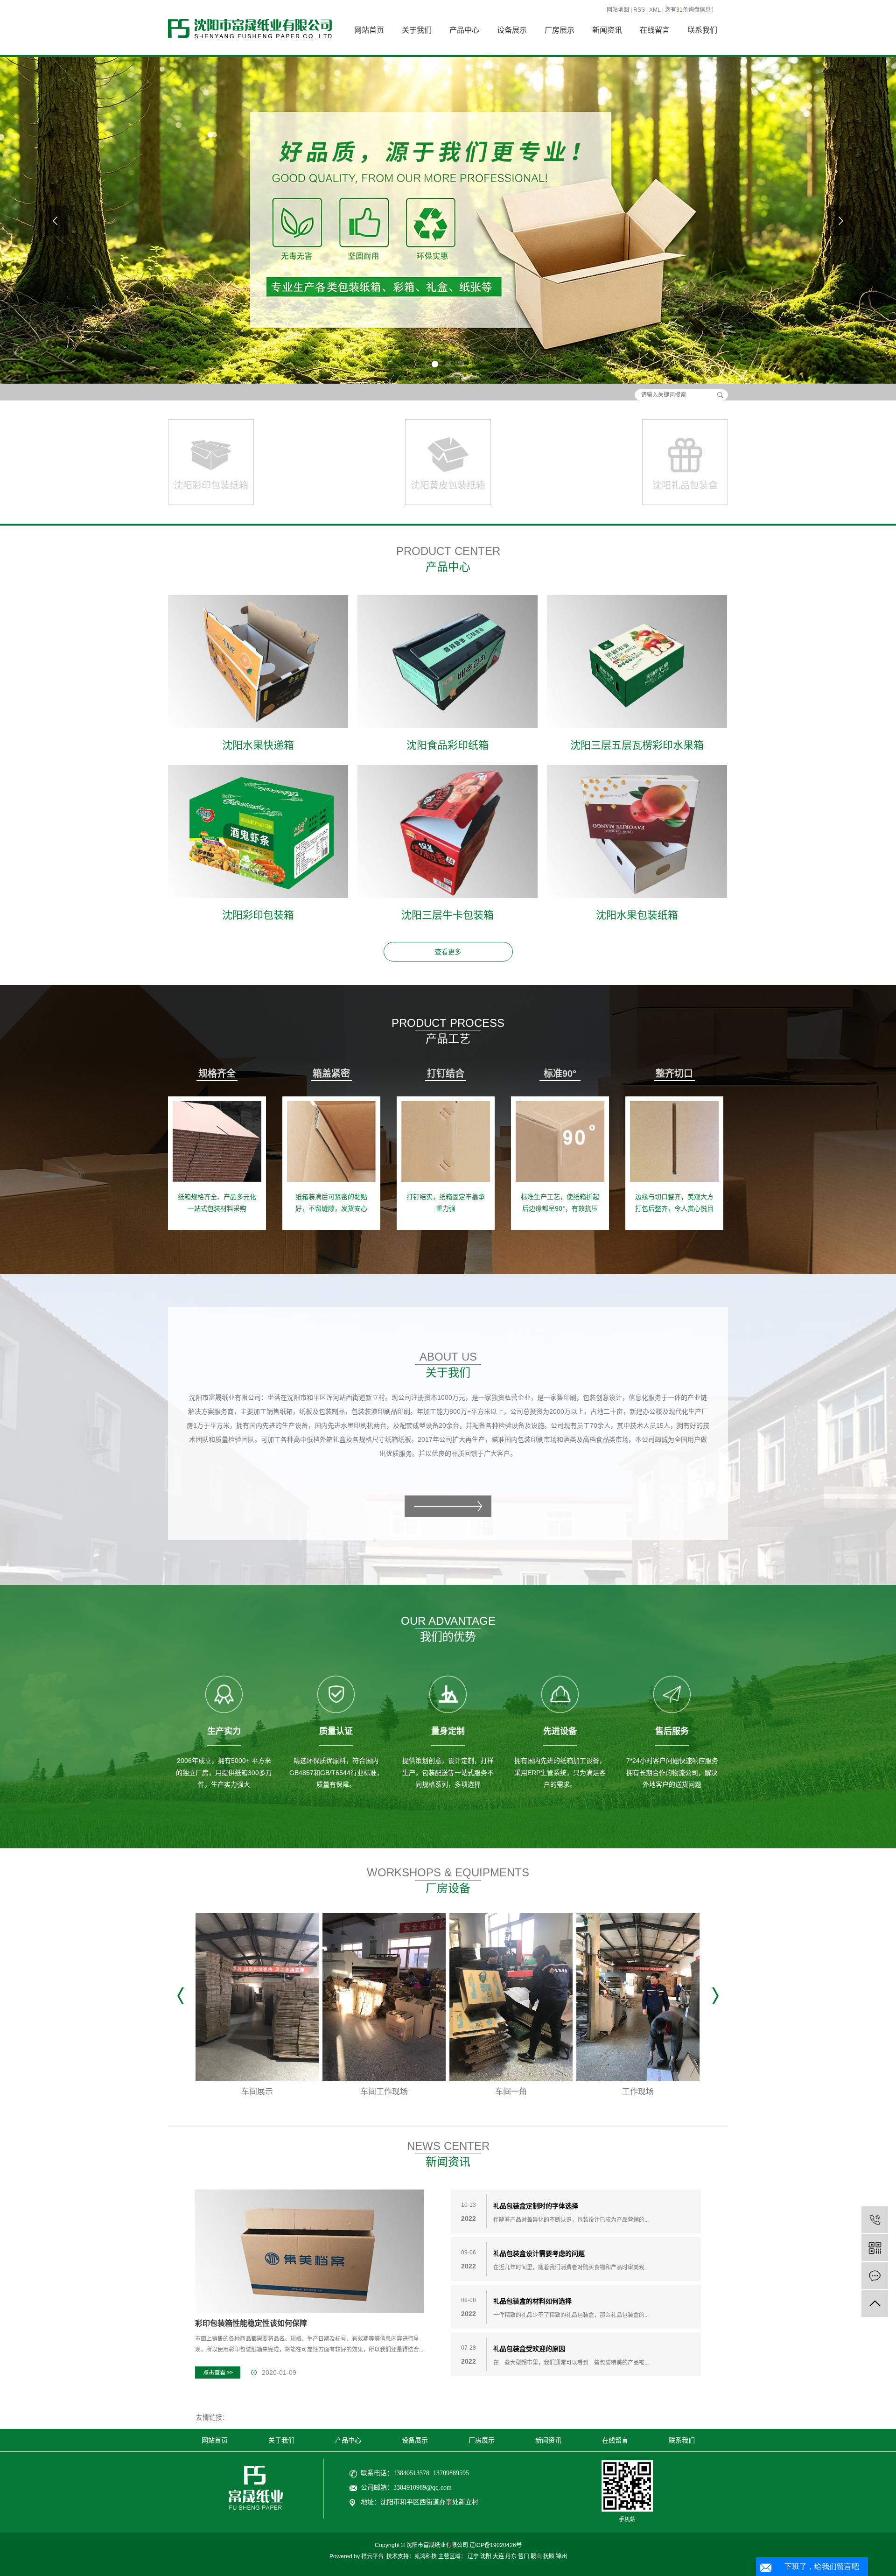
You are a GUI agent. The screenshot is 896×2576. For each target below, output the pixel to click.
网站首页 (369, 30)
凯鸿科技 (426, 2556)
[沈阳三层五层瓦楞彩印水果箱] (637, 662)
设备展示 (512, 30)
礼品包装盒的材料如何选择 (532, 2301)
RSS (639, 10)
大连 (498, 2556)
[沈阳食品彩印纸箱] (448, 662)
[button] (435, 364)
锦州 (561, 2556)
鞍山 (536, 2556)
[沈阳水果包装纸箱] (637, 832)
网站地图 (618, 10)
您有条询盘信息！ (691, 10)
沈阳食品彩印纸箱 (448, 745)
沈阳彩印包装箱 (258, 915)
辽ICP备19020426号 (496, 2545)
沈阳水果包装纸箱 (637, 915)
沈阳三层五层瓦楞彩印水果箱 (637, 745)
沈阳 (486, 2556)
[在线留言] (875, 2276)
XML (655, 10)
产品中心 (464, 30)
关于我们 (417, 30)
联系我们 (702, 30)
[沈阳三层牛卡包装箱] (448, 832)
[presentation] (56, 221)
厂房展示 (560, 30)
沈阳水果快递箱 (258, 745)
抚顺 (549, 2556)
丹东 (511, 2556)
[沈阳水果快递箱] (258, 662)
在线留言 (655, 30)
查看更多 (448, 952)
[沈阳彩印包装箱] (258, 832)
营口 (524, 2556)
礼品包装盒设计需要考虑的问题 (539, 2253)
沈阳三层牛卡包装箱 (448, 915)
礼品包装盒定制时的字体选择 (536, 2206)
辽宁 (473, 2556)
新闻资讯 (607, 30)
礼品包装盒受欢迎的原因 (529, 2349)
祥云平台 (372, 2556)
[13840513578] (875, 2220)
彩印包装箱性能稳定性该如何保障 (251, 2323)
